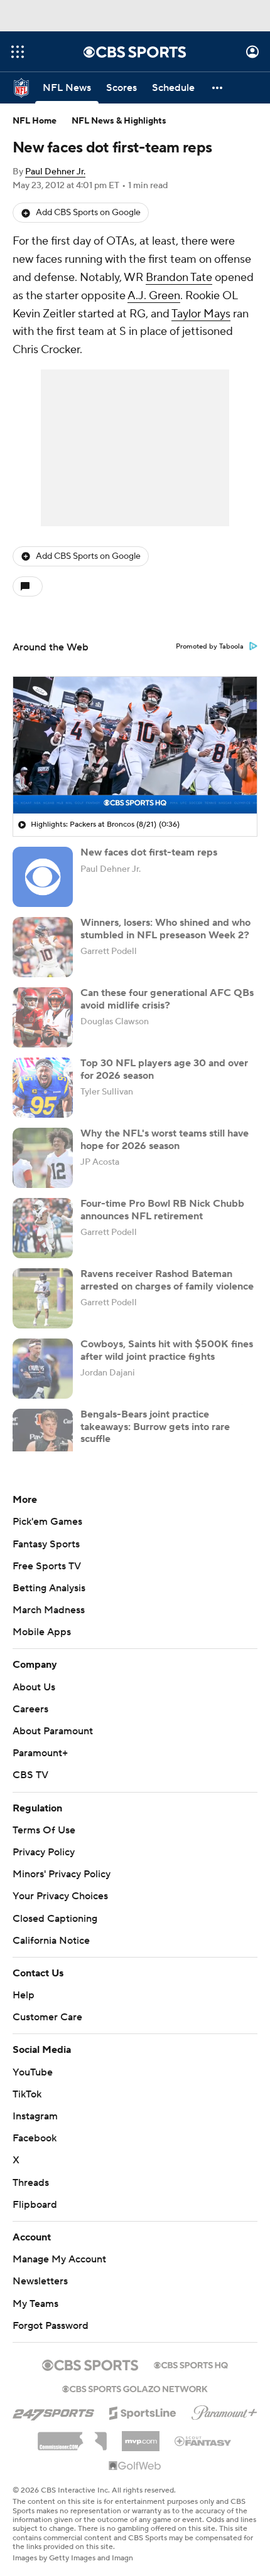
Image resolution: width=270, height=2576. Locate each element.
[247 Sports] (53, 2411)
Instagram (35, 2116)
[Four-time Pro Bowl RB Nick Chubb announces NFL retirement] (43, 1228)
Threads (31, 2183)
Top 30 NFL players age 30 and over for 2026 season (164, 1069)
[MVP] (141, 2436)
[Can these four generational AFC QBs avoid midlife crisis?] (43, 1017)
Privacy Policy (44, 1852)
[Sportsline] (143, 2411)
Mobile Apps (42, 1632)
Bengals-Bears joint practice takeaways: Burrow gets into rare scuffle (155, 1426)
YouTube (33, 2072)
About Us (34, 1687)
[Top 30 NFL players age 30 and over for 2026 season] (43, 1088)
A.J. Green (154, 296)
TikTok (27, 2094)
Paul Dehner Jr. (55, 172)
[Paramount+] (224, 2410)
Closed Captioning (55, 1919)
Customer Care (47, 2017)
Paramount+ (40, 1753)
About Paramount (53, 1731)
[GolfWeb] (135, 2466)
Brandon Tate (179, 278)
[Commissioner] (72, 2437)
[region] (135, 745)
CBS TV (30, 1775)
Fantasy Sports (46, 1544)
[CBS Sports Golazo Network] (135, 2388)
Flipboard (35, 2205)
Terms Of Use (44, 1830)
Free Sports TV (47, 1566)
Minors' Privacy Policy (62, 1874)
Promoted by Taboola (210, 647)
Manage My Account (59, 2259)
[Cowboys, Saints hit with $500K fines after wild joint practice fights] (43, 1369)
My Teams (35, 2304)
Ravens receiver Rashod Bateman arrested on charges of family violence (167, 1280)
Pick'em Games (47, 1522)
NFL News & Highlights (119, 121)
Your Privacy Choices (60, 1896)
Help (24, 1995)
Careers (30, 1709)
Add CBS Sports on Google (88, 213)
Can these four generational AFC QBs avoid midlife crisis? (167, 999)
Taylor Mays (201, 314)
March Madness (49, 1610)
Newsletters (40, 2281)
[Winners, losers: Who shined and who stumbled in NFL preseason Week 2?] (43, 947)
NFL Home (35, 121)
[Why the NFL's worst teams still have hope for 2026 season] (43, 1158)
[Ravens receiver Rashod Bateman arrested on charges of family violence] (43, 1298)
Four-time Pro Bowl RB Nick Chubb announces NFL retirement (162, 1210)
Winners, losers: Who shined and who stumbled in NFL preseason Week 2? (165, 929)
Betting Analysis (49, 1588)
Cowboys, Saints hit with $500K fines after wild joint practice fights (167, 1350)
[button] (18, 52)
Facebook (35, 2138)
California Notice (51, 1941)
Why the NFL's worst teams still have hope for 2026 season (165, 1139)
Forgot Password (51, 2326)
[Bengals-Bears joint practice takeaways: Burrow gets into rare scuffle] (43, 1439)
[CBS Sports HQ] (191, 2364)
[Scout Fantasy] (203, 2441)
